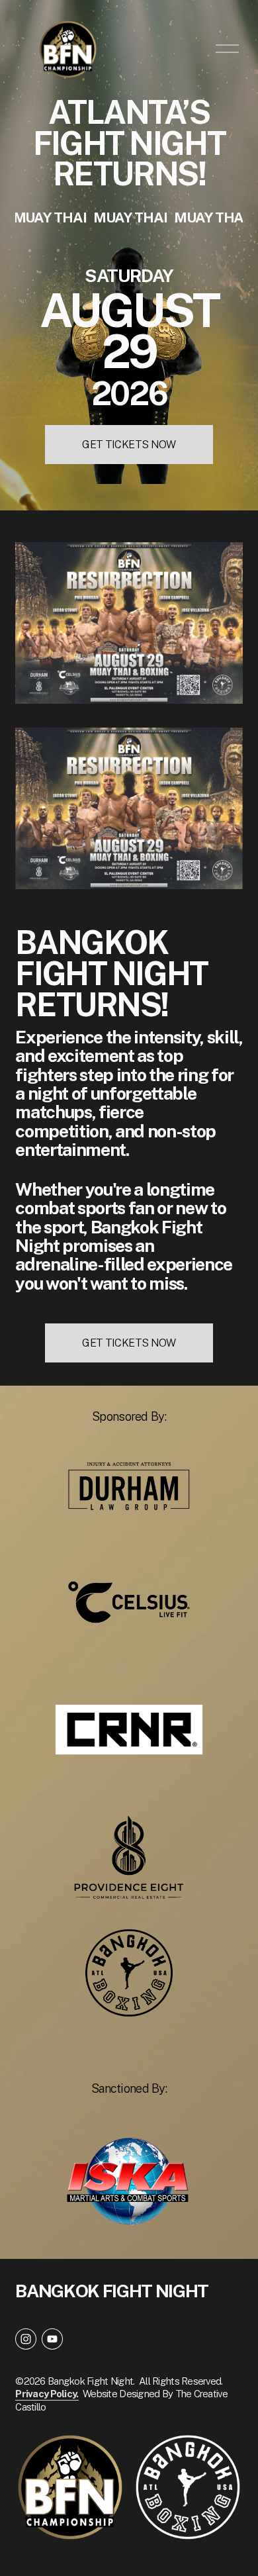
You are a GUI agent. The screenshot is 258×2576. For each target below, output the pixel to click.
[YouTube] (52, 2339)
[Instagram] (26, 2339)
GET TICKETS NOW (129, 445)
